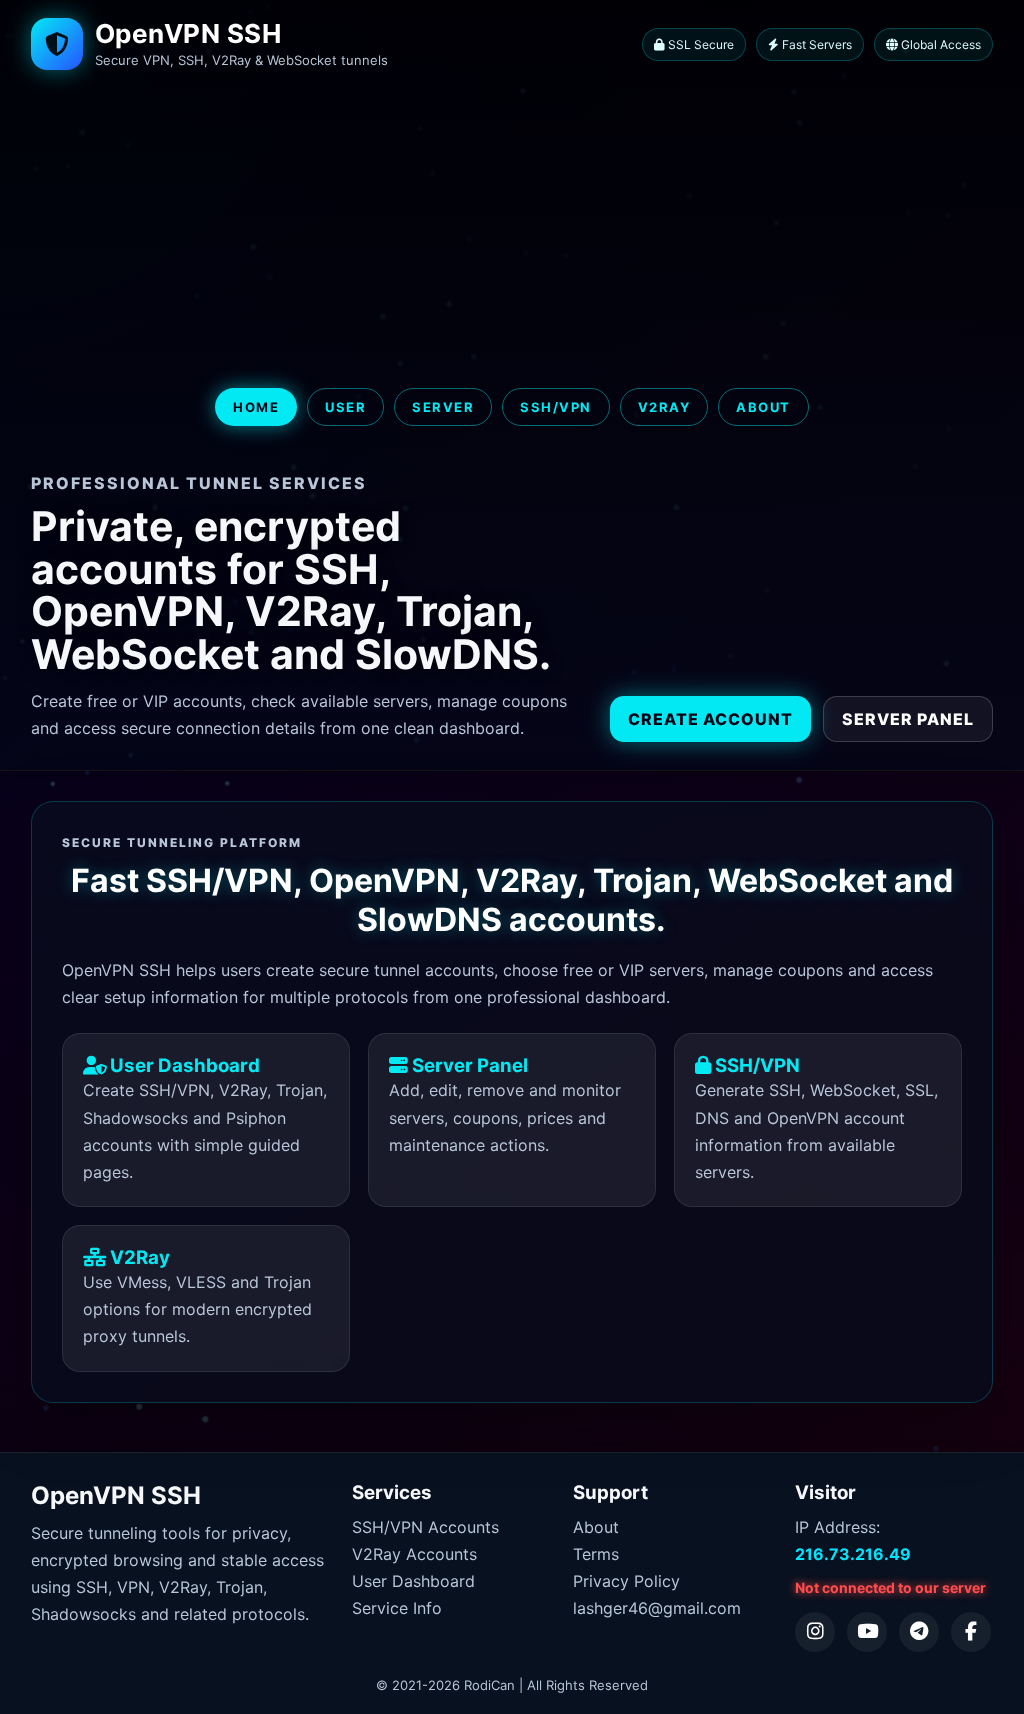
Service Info (397, 1608)
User (345, 407)
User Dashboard (413, 1581)
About (763, 407)
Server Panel (908, 719)
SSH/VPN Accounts (425, 1527)
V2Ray (664, 407)
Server (443, 407)
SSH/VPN (556, 407)
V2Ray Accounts (414, 1554)
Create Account (710, 719)
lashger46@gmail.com (657, 1608)
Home (256, 407)
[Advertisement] (512, 230)
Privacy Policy (626, 1581)
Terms (596, 1554)
